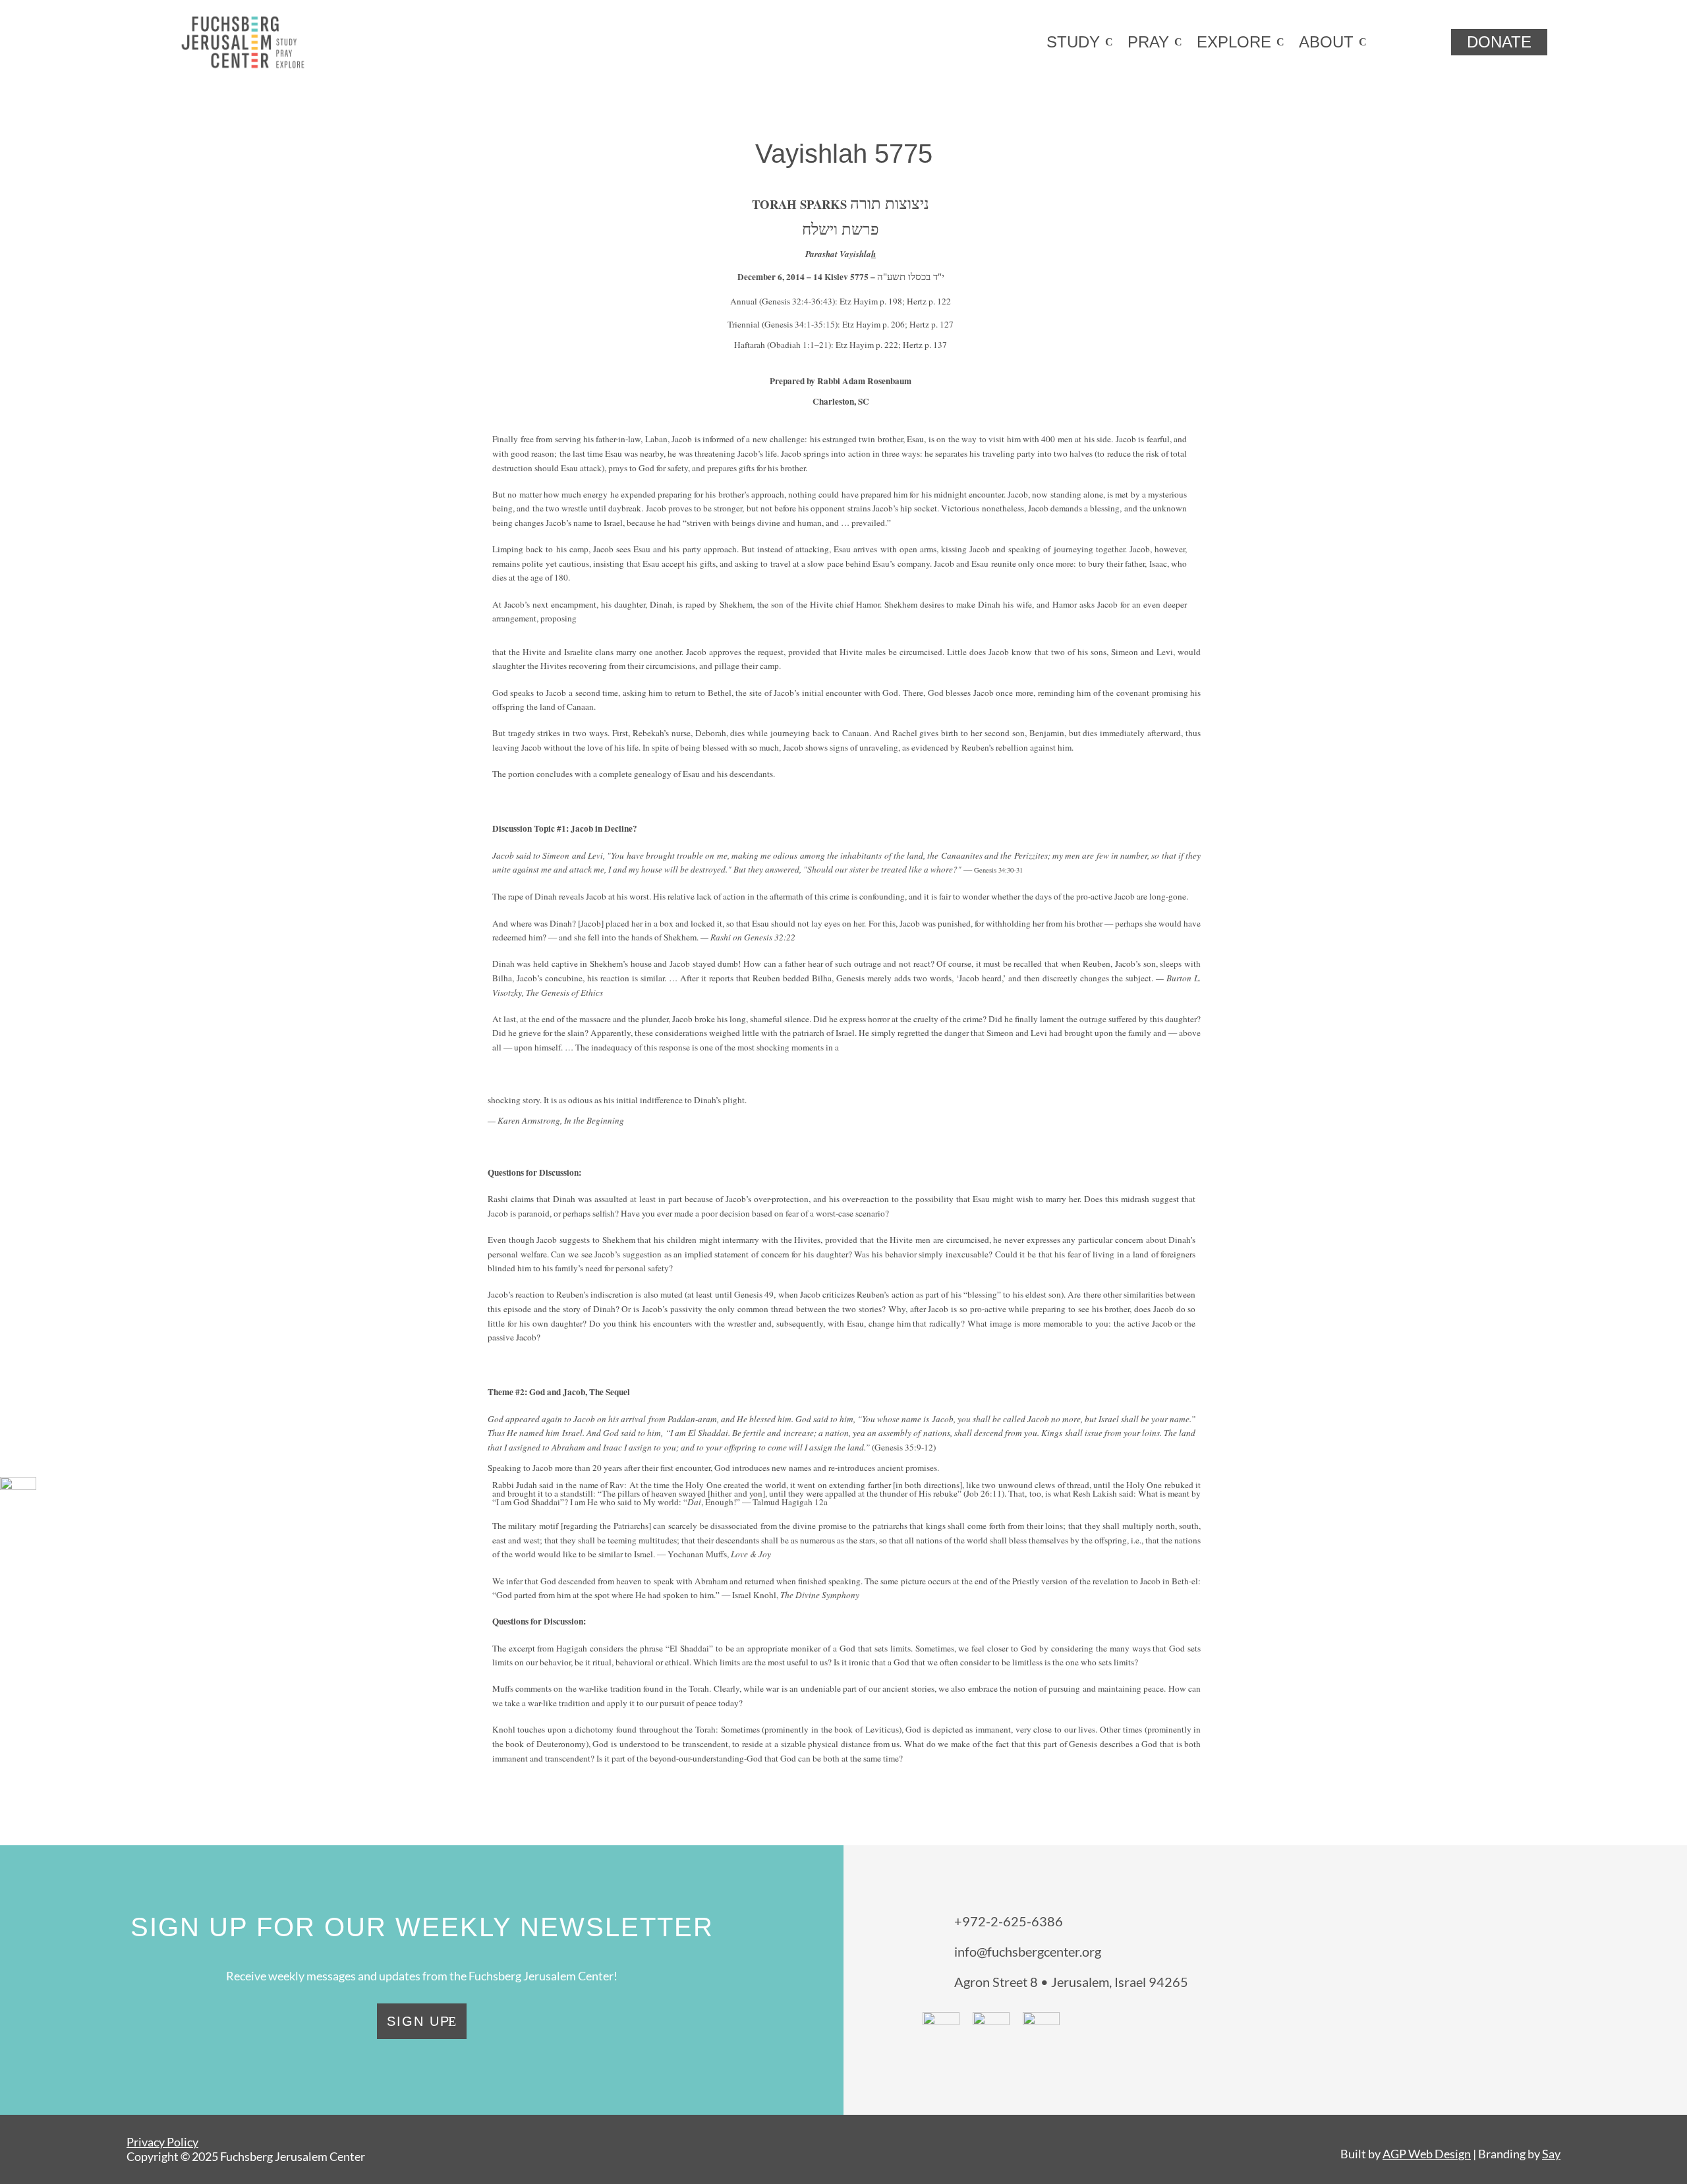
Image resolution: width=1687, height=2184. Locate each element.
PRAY (1148, 42)
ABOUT (1326, 42)
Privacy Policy (162, 2142)
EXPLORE (1234, 42)
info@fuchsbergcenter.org (1028, 1951)
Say (1551, 2154)
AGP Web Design (1427, 2154)
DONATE (1499, 42)
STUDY (1073, 42)
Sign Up (418, 2021)
